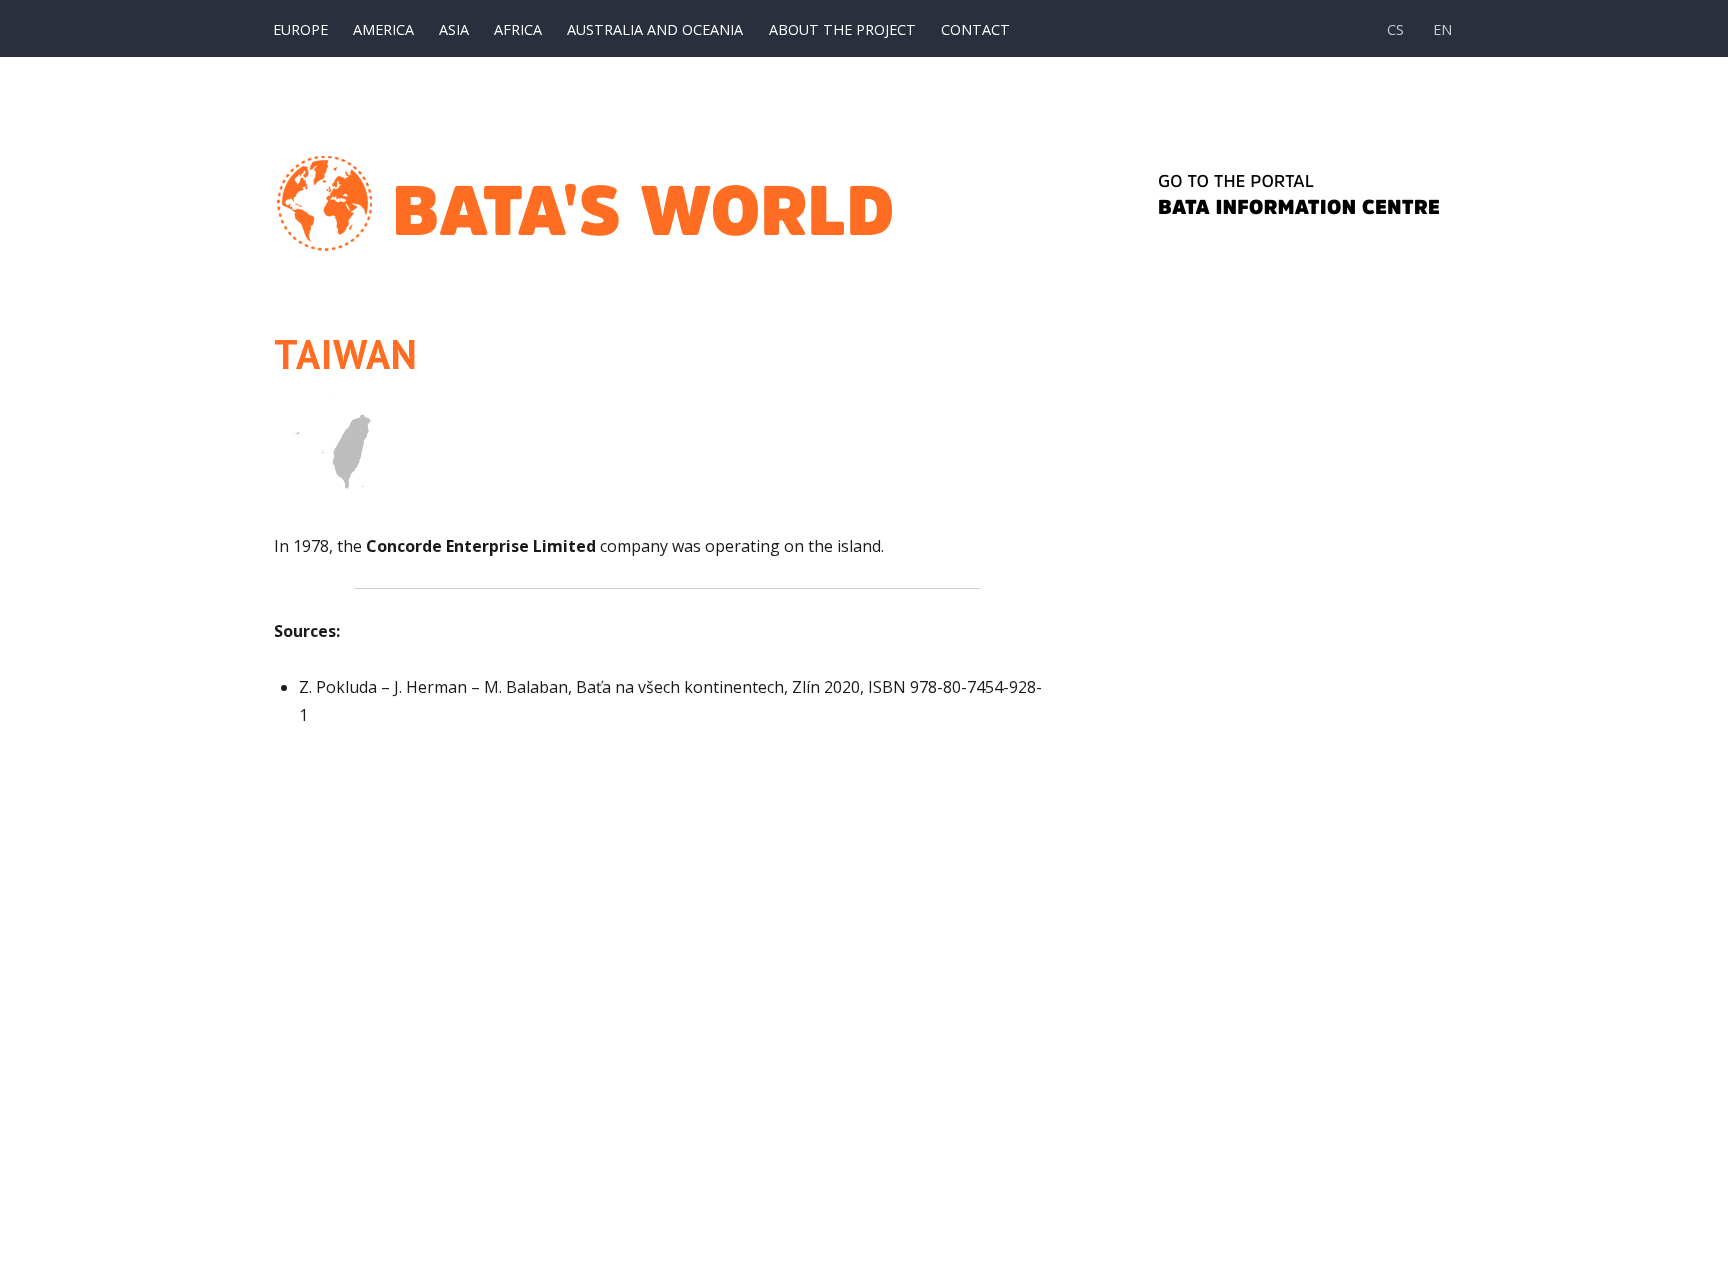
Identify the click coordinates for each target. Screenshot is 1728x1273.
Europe (300, 29)
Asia (454, 29)
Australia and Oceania (655, 29)
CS (1395, 29)
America (383, 29)
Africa (518, 29)
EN (1442, 29)
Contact (975, 29)
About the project (842, 29)
